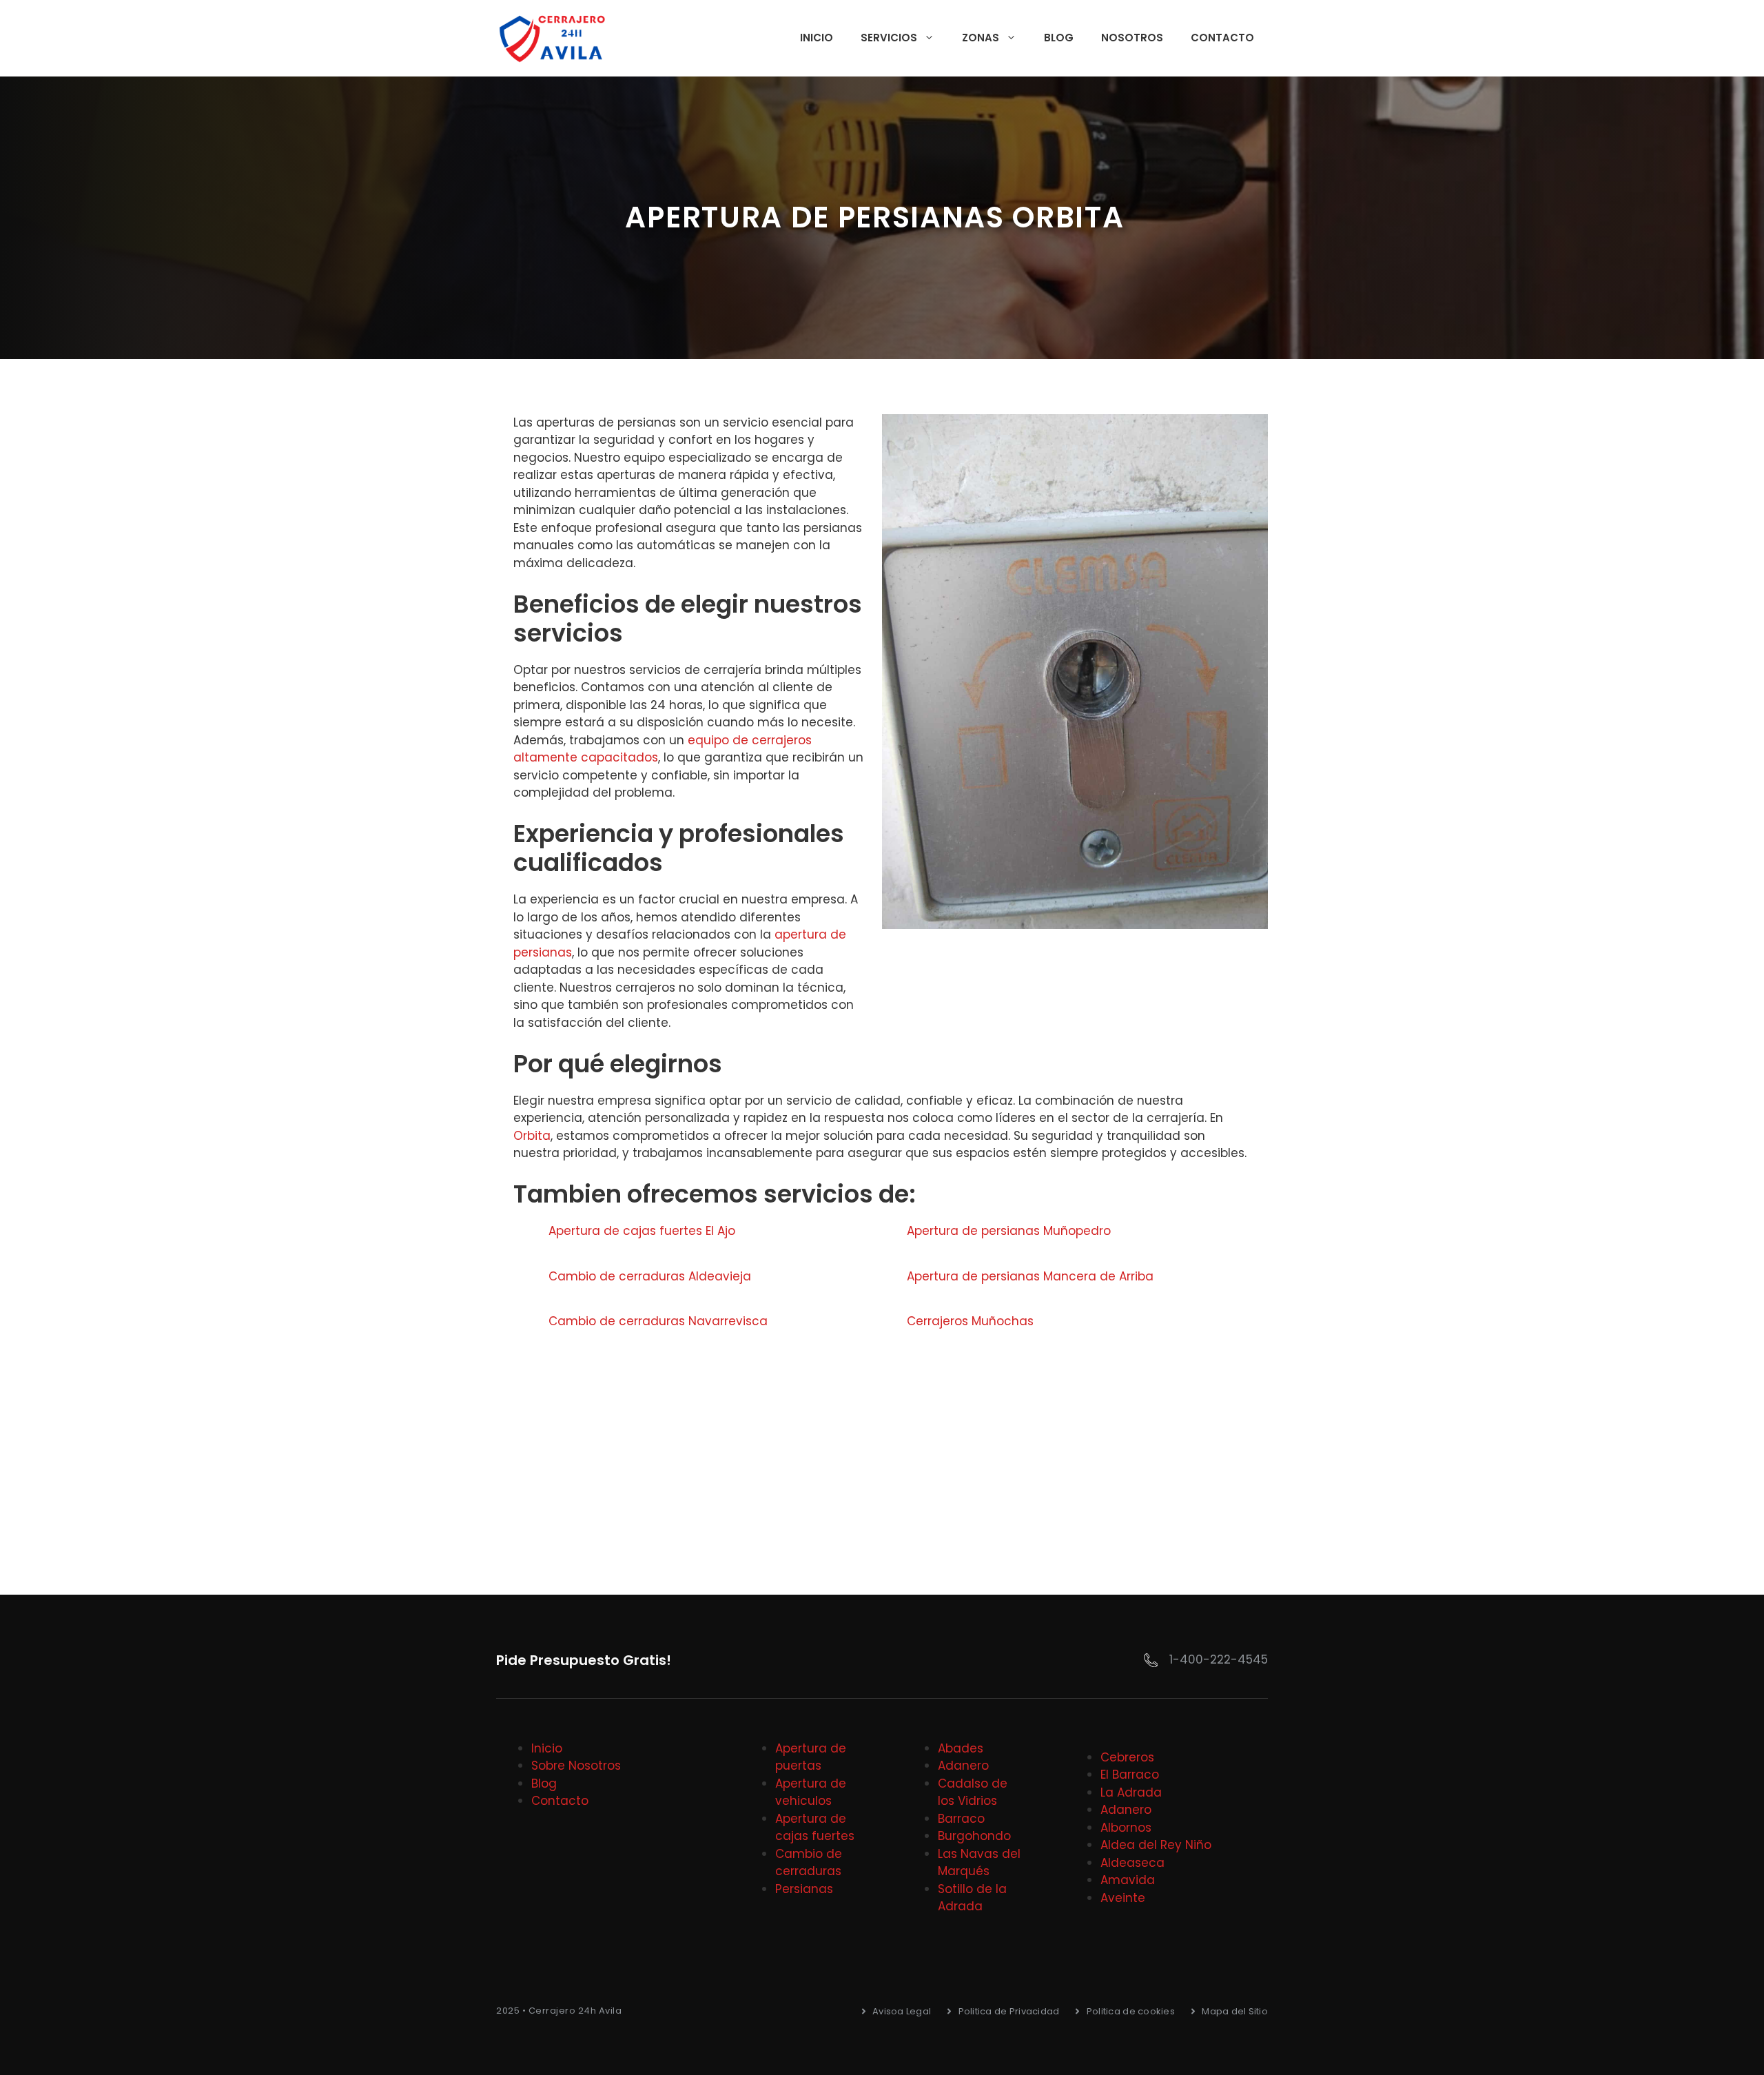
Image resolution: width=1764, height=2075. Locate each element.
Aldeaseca (1132, 1863)
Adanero (963, 1766)
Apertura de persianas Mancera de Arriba (1030, 1276)
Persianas (804, 1889)
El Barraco (1130, 1775)
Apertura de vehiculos (811, 1792)
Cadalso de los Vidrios (973, 1792)
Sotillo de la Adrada (972, 1898)
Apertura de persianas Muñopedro (1009, 1231)
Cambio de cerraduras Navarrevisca (658, 1321)
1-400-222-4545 (1219, 1659)
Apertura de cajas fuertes (815, 1828)
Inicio (817, 38)
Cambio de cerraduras (809, 1863)
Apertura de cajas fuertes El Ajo (642, 1231)
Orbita (532, 1136)
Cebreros (1127, 1757)
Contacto (1222, 38)
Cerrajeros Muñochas (970, 1321)
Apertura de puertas (811, 1757)
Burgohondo (974, 1836)
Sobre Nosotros (576, 1766)
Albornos (1126, 1828)
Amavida (1128, 1880)
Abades (961, 1748)
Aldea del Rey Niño (1156, 1845)
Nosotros (1132, 38)
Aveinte (1123, 1898)
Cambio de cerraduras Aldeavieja (650, 1276)
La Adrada (1131, 1792)
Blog (1059, 38)
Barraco (961, 1819)
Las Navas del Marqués (979, 1863)
